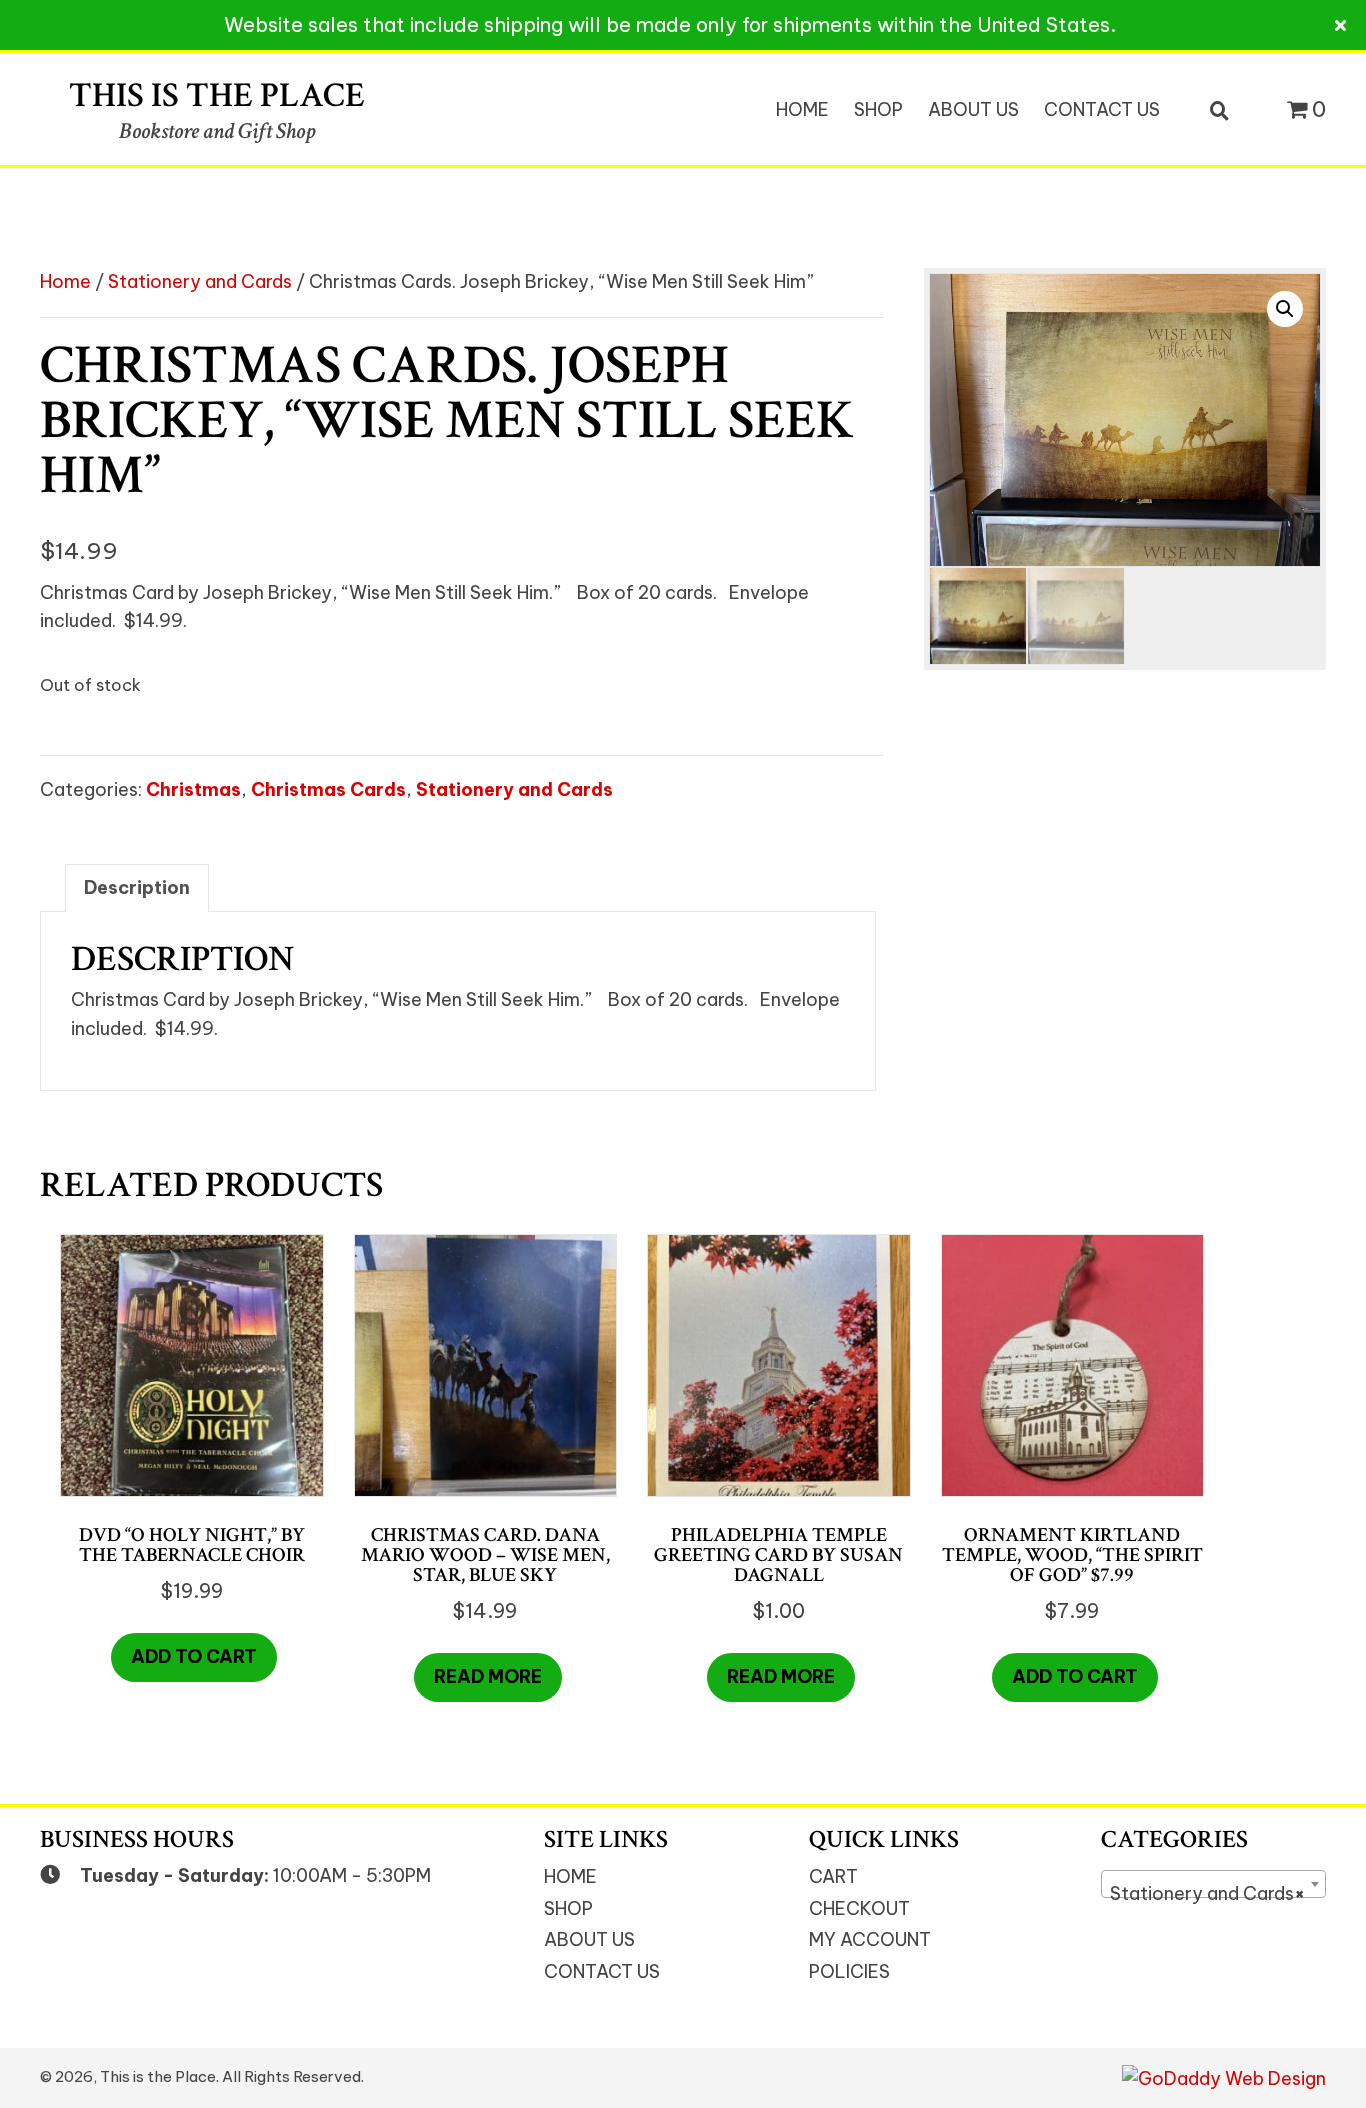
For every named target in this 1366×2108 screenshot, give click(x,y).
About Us (589, 1939)
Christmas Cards (328, 789)
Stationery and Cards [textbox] (1207, 1893)
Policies (849, 1971)
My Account (870, 1939)
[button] (1285, 309)
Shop (568, 1908)
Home (65, 281)
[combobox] (1213, 1884)
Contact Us (602, 1971)
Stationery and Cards (200, 281)
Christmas (193, 789)
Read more (488, 1676)
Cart (833, 1876)
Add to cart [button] (194, 1656)
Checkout (859, 1908)
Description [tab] (137, 887)
